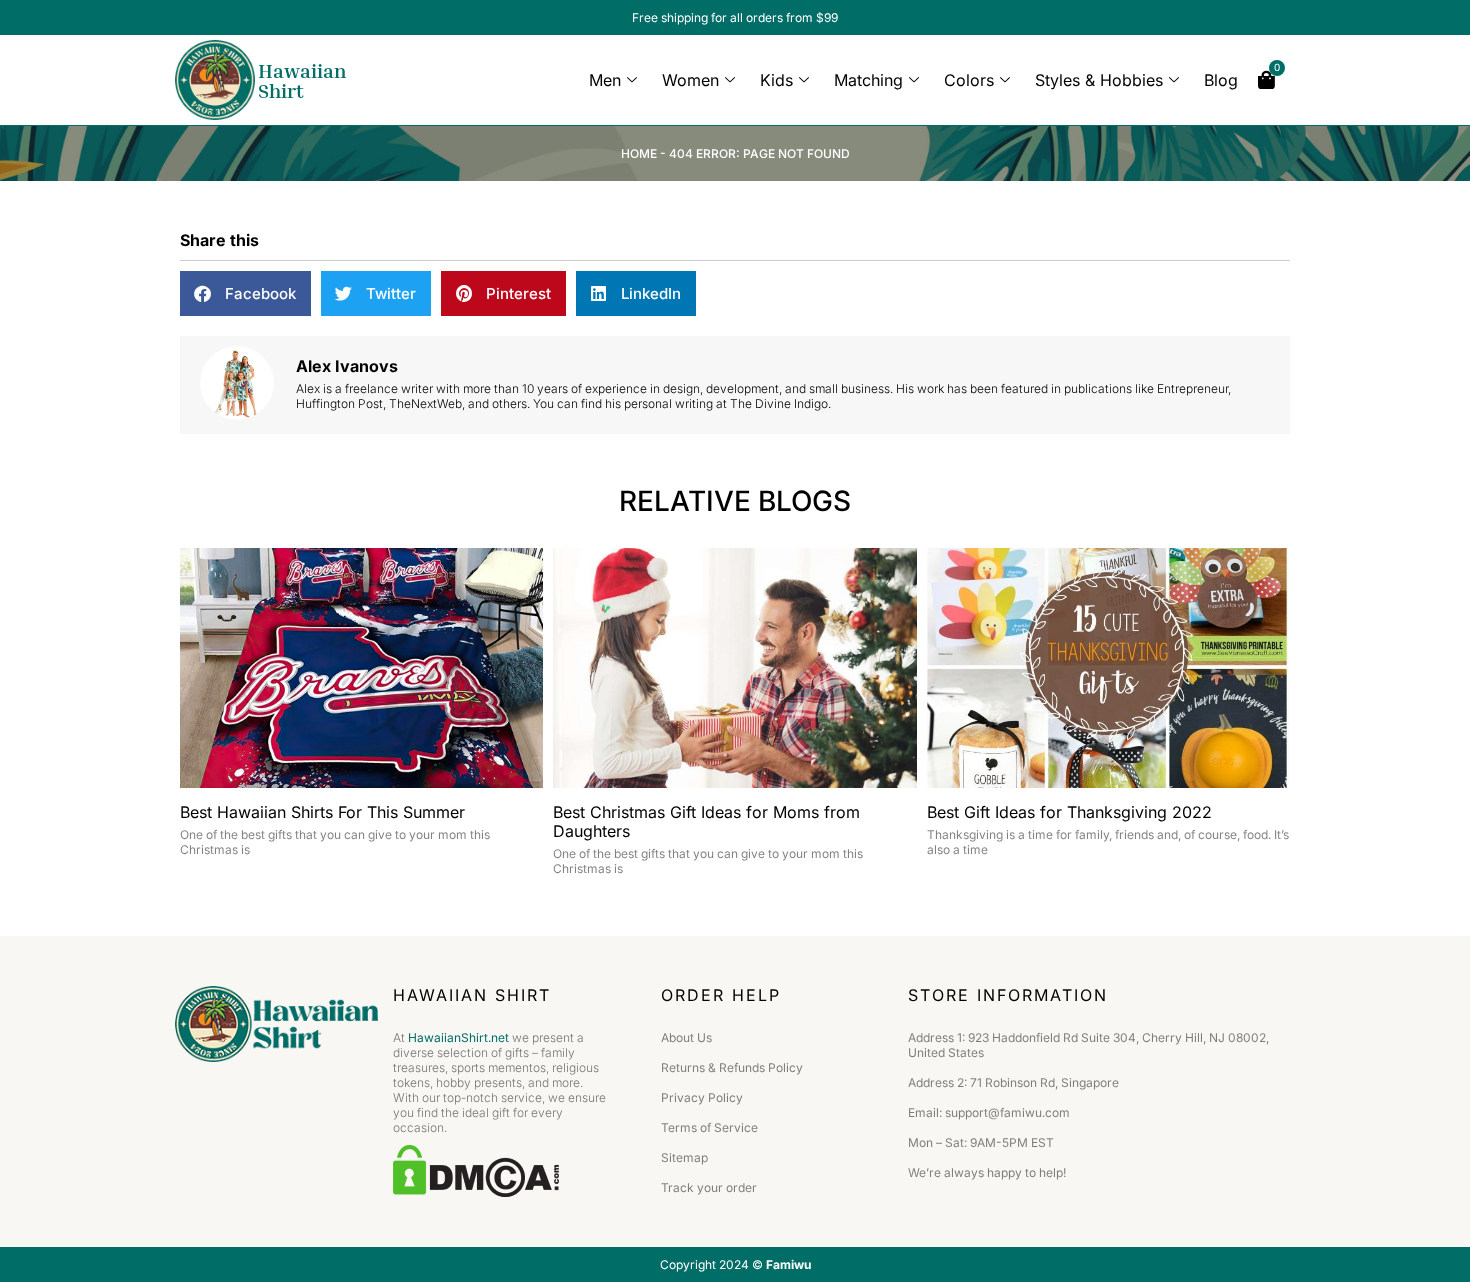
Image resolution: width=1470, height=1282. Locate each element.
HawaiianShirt (302, 80)
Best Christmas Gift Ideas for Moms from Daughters (706, 821)
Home (639, 153)
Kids (776, 80)
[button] (245, 293)
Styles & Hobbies (1099, 80)
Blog (1221, 80)
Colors (969, 80)
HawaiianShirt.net (458, 1037)
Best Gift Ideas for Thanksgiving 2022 (1069, 812)
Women (690, 80)
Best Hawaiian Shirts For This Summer (322, 812)
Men (605, 80)
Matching (868, 80)
